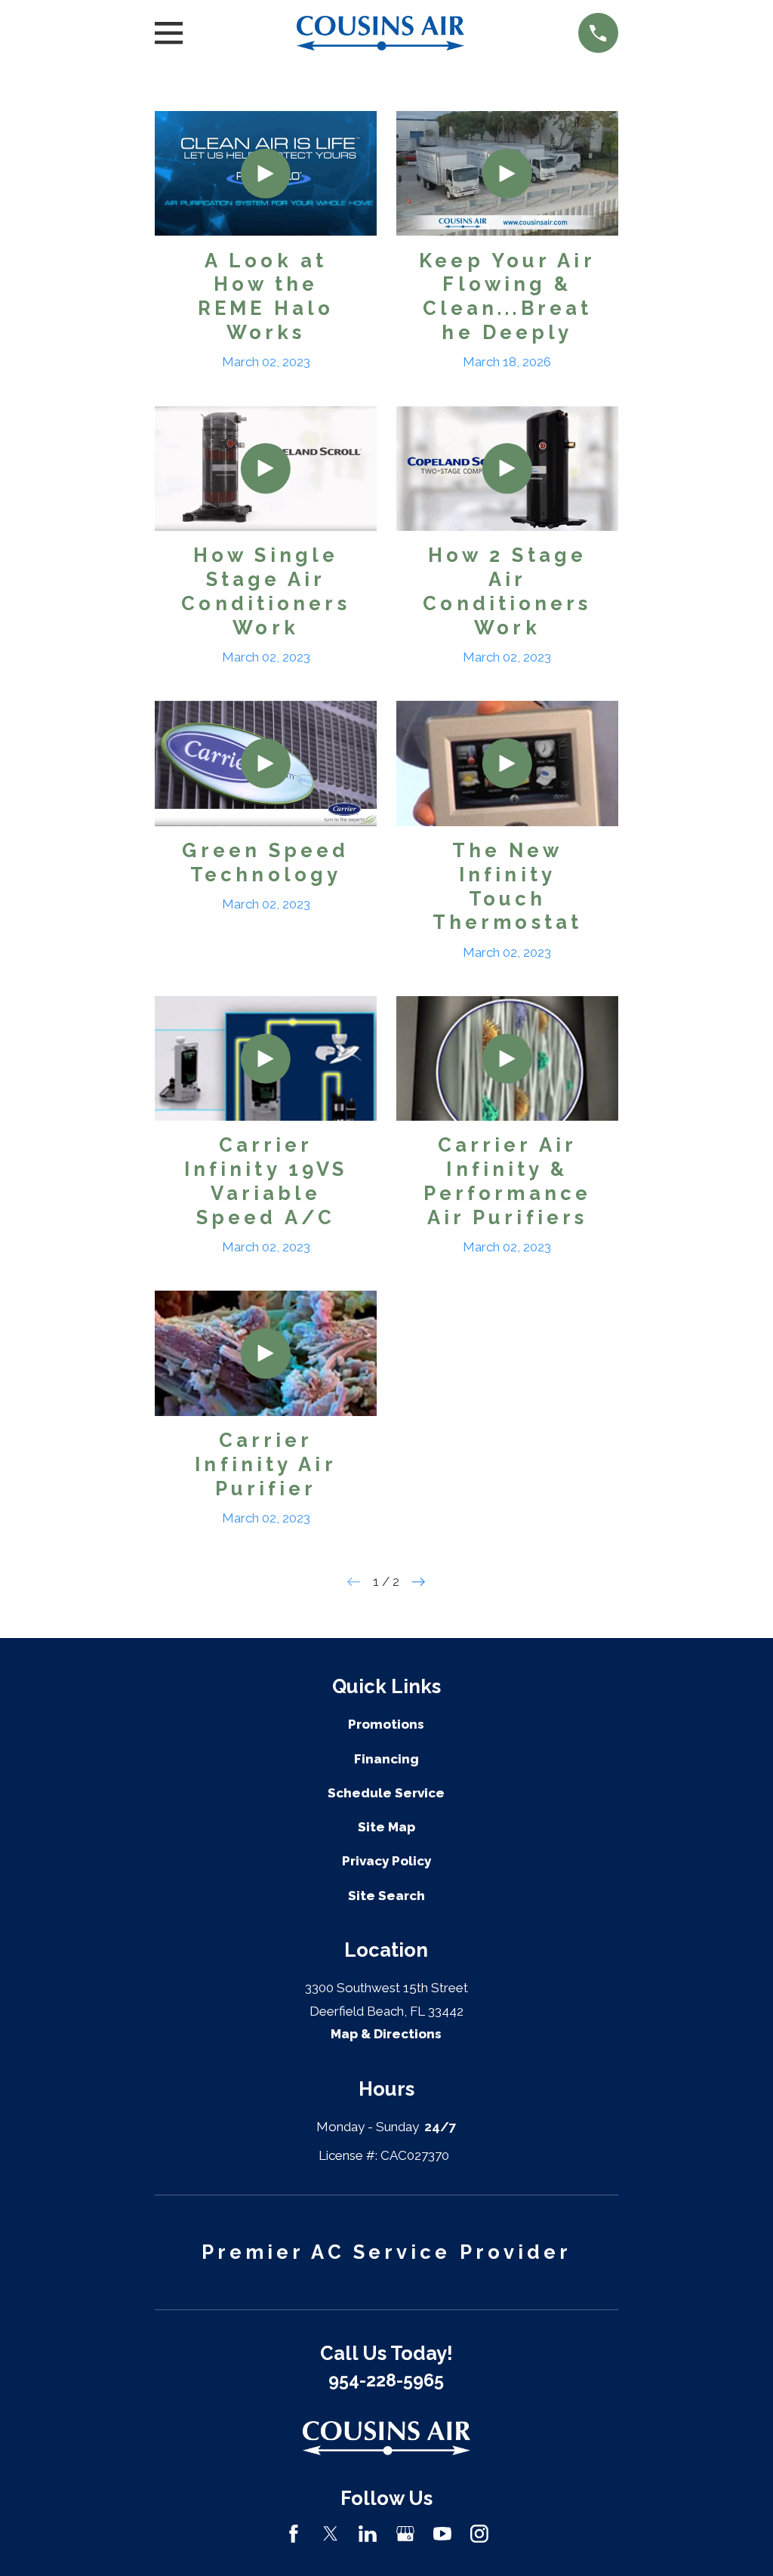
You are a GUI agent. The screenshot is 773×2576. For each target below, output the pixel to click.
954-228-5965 (386, 2380)
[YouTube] (442, 2534)
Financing (386, 1759)
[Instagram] (479, 2534)
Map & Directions (386, 2034)
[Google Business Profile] (405, 2534)
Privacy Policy (386, 1861)
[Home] (381, 33)
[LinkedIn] (368, 2534)
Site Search (386, 1896)
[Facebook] (294, 2534)
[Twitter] (331, 2534)
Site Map (386, 1827)
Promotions (386, 1724)
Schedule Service (386, 1793)
